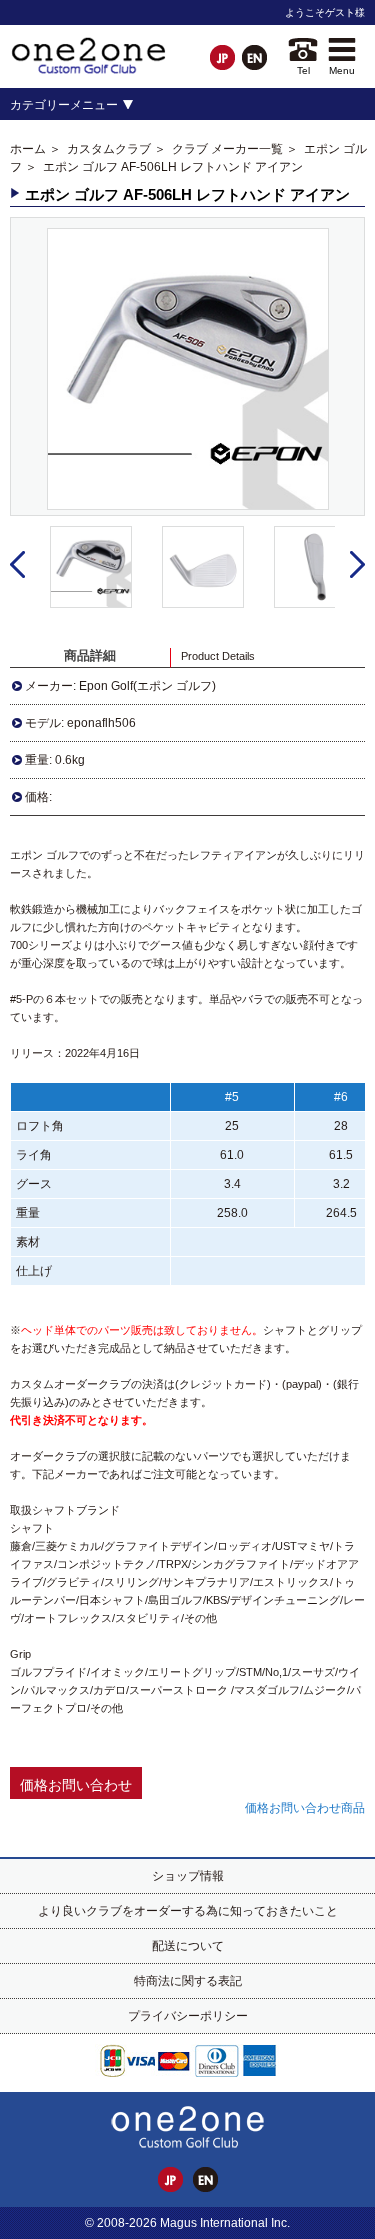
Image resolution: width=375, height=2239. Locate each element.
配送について (188, 1946)
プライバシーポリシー (188, 2016)
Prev (17, 565)
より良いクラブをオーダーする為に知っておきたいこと (188, 1911)
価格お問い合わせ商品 (305, 1808)
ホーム (28, 149)
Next (357, 565)
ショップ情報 (188, 1876)
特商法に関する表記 (188, 1981)
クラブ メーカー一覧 (227, 149)
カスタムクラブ (109, 149)
